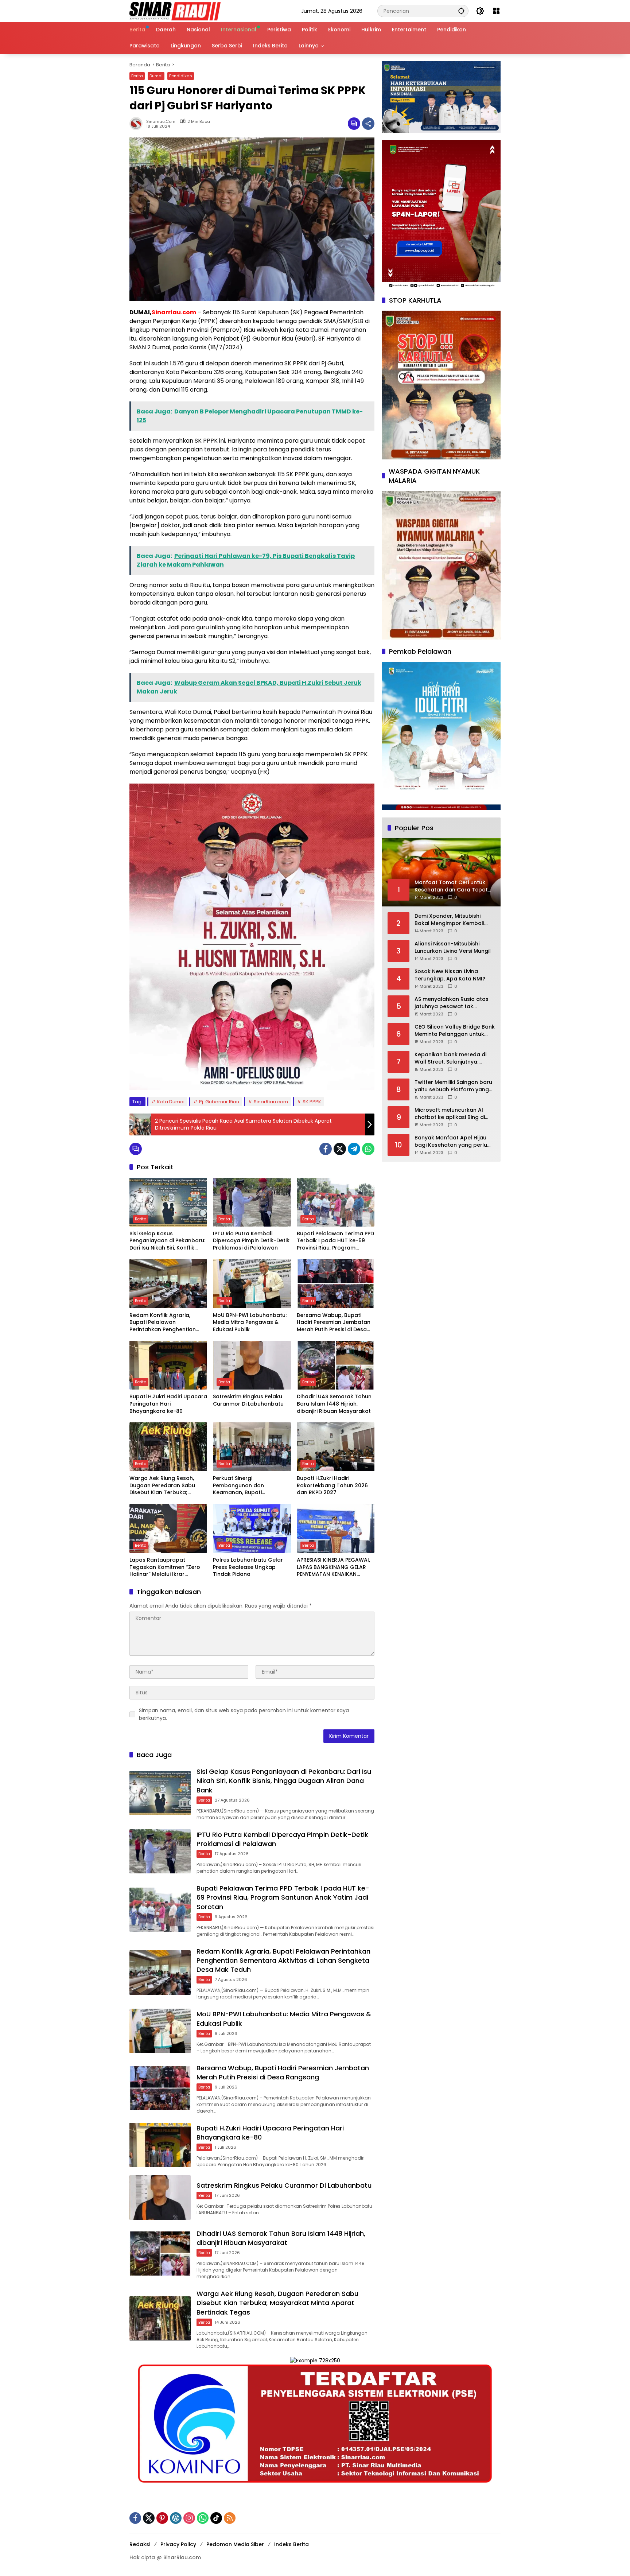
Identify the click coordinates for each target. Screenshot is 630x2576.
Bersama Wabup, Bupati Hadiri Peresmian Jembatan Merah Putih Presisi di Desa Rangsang (334, 1323)
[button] (461, 11)
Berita (137, 76)
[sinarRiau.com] (175, 11)
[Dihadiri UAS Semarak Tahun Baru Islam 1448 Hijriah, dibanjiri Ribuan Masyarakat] (336, 1365)
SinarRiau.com (271, 1102)
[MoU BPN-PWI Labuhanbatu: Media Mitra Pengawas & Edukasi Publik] (252, 1283)
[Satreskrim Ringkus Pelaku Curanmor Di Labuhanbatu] (252, 1365)
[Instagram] (189, 2518)
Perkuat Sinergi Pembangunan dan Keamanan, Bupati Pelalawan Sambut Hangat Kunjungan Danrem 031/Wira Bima (250, 1486)
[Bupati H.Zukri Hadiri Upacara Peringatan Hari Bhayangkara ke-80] (168, 1365)
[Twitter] (340, 1149)
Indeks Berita (291, 2544)
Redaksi (140, 2544)
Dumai (156, 76)
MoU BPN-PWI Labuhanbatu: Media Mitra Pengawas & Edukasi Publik (250, 1322)
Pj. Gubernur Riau (219, 1102)
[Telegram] (354, 1149)
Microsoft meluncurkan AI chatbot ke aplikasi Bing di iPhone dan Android (450, 1114)
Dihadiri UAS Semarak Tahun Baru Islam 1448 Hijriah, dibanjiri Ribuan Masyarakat (334, 1404)
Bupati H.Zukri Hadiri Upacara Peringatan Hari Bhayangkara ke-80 (168, 1404)
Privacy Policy (178, 2544)
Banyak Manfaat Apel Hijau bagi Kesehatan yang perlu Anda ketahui (451, 1141)
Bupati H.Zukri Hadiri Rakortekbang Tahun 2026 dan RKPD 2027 (332, 1485)
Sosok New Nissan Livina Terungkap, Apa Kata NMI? (450, 975)
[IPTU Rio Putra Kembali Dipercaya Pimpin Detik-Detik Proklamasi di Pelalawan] (252, 1202)
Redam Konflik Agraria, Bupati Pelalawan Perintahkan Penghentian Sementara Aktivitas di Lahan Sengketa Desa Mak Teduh (168, 1323)
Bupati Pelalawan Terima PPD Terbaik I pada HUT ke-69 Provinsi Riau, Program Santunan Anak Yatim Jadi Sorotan (335, 1241)
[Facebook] (326, 1149)
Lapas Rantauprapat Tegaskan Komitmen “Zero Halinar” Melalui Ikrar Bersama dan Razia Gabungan (165, 1567)
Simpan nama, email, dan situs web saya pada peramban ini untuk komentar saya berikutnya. (244, 1714)
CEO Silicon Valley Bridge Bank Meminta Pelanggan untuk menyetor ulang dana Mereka (455, 1031)
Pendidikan (181, 76)
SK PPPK (312, 1102)
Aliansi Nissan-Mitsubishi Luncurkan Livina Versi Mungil (453, 947)
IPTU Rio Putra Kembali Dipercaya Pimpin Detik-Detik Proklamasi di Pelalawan (251, 1241)
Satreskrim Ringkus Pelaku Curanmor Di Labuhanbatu (248, 1400)
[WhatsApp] (368, 1149)
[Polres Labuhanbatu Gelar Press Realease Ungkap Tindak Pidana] (252, 1528)
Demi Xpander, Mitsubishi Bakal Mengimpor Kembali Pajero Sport (449, 920)
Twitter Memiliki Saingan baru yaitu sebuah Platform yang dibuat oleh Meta (453, 1086)
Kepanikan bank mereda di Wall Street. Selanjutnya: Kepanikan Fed (450, 1058)
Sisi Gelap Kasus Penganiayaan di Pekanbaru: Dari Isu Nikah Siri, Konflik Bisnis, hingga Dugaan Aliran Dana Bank (167, 1241)
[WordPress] (176, 2518)
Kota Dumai (171, 1102)
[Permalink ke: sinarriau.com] (138, 124)
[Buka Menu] (496, 11)
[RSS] (230, 2518)
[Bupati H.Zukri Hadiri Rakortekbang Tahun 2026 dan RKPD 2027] (336, 1447)
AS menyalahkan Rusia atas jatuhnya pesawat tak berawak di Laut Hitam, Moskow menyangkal (452, 1003)
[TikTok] (216, 2518)
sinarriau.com (161, 122)
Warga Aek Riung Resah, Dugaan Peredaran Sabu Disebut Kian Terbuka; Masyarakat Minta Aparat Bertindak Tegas (164, 1486)
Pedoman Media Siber (235, 2544)
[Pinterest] (162, 2518)
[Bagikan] (368, 124)
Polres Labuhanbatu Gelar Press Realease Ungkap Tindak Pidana (248, 1567)
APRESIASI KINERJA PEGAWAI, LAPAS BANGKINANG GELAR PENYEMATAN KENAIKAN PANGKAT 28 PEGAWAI (333, 1567)
